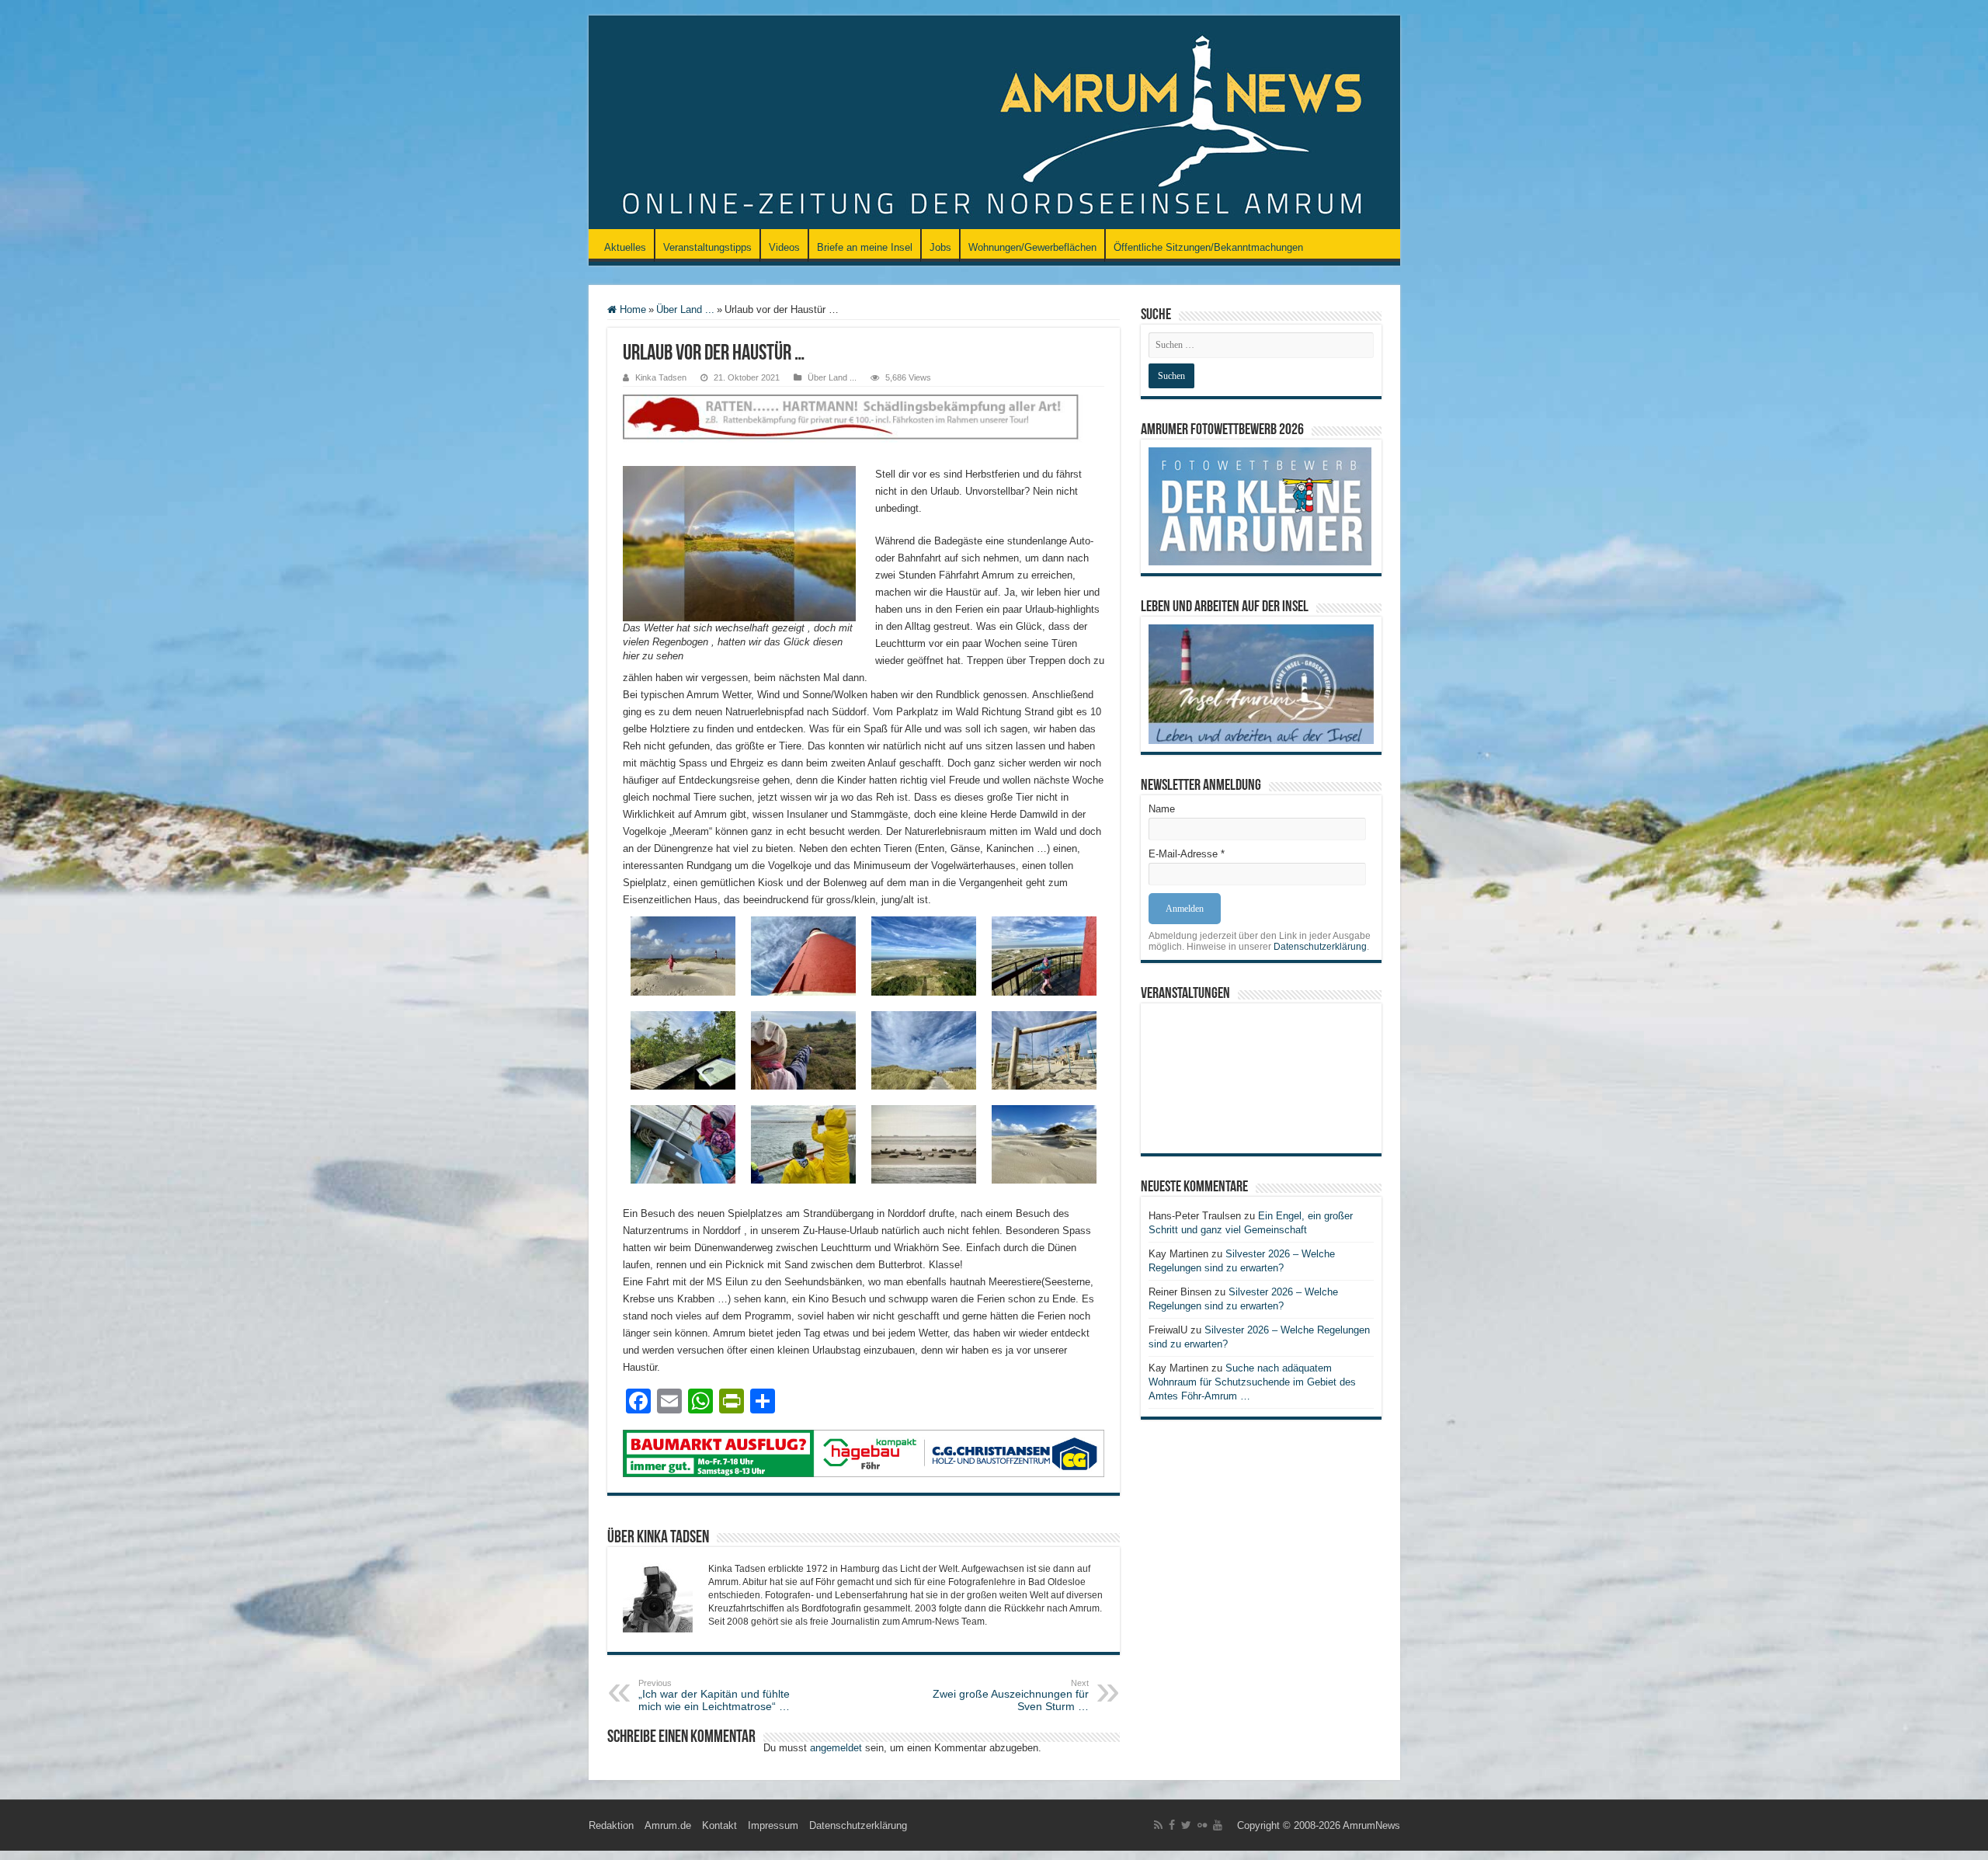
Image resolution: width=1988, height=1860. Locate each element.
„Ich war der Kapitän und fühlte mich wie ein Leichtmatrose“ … (714, 1695)
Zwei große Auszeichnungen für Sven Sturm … (1011, 1695)
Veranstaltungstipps (707, 247)
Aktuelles (625, 247)
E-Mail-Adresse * (1187, 854)
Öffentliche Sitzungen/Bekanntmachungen (1208, 247)
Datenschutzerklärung (1320, 947)
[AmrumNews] (994, 123)
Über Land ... (685, 309)
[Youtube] (1218, 1825)
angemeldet (836, 1748)
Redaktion (611, 1825)
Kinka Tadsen (661, 377)
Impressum (773, 1825)
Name (1162, 809)
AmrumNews (1371, 1825)
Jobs (940, 247)
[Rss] (1158, 1825)
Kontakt (719, 1825)
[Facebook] (1172, 1825)
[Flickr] (1202, 1825)
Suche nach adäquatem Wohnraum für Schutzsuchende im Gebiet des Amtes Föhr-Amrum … (1252, 1382)
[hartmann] (864, 430)
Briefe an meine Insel (865, 247)
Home (631, 309)
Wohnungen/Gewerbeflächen (1032, 247)
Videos (784, 247)
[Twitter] (1186, 1825)
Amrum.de (668, 1825)
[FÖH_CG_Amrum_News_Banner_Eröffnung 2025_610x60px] (864, 1453)
